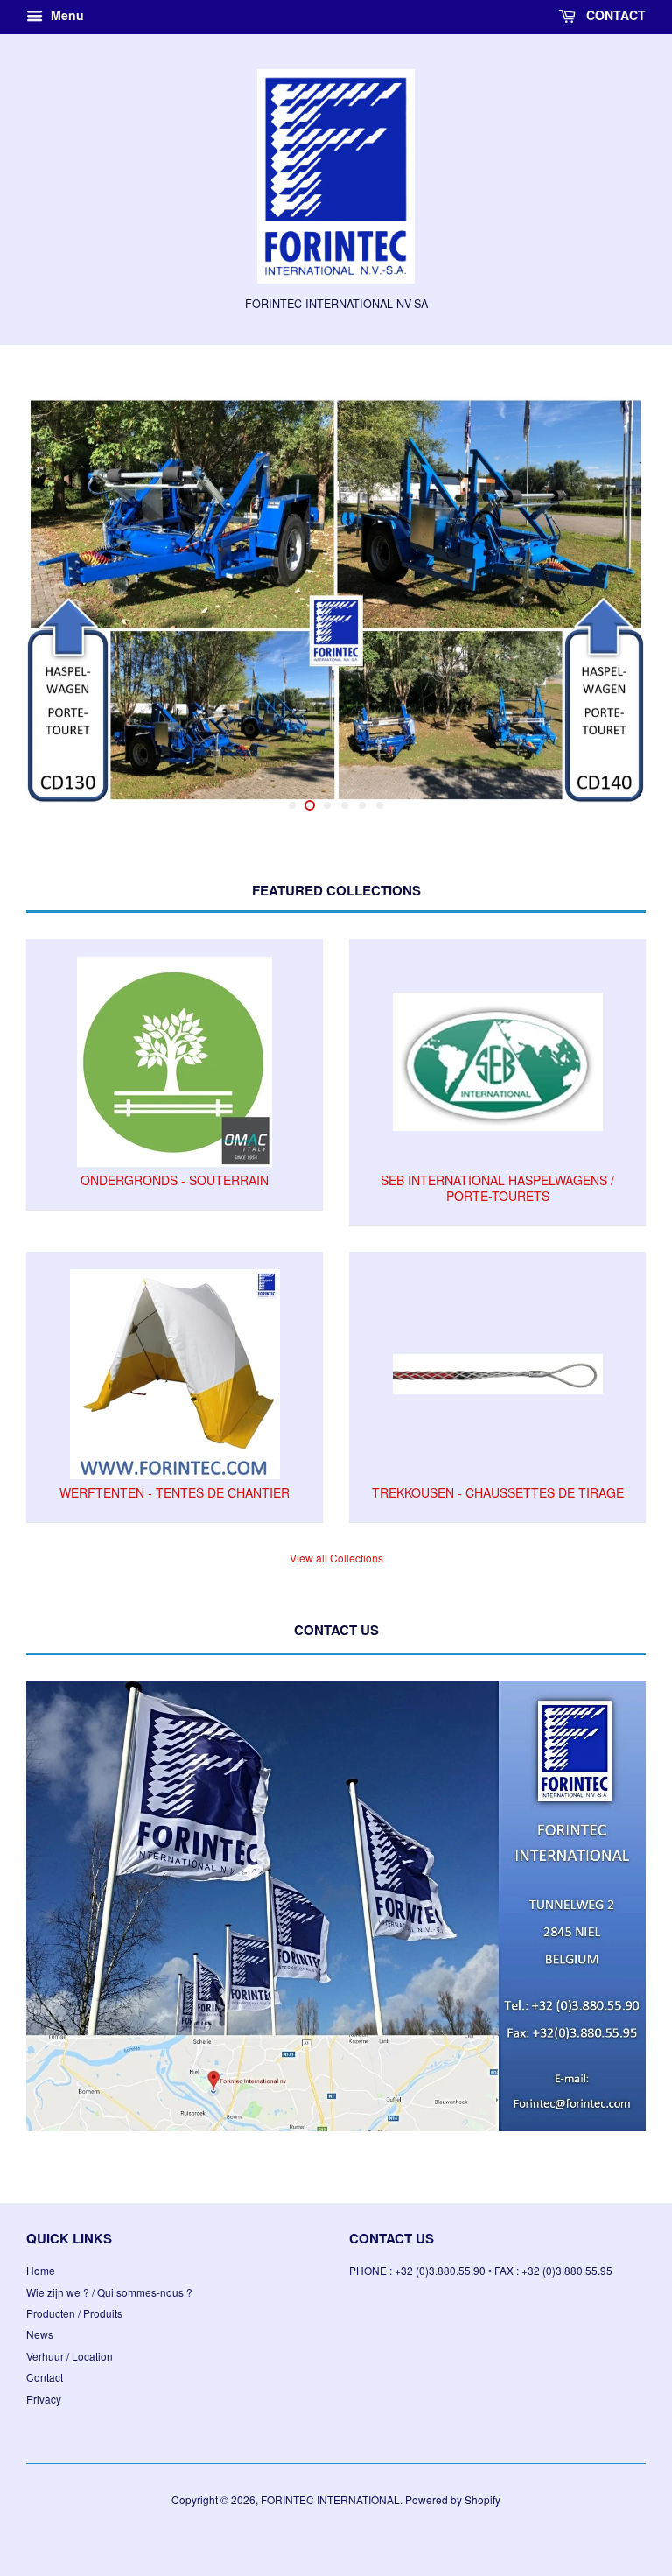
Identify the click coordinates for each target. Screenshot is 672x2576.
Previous (63, 600)
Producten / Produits (74, 2288)
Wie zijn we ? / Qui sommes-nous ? (109, 2267)
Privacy (44, 2374)
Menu (66, 15)
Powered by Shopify (453, 2475)
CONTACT (614, 15)
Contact (45, 2352)
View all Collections (336, 1534)
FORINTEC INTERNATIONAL (330, 2475)
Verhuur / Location (70, 2331)
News (40, 2310)
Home (41, 2246)
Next (609, 600)
